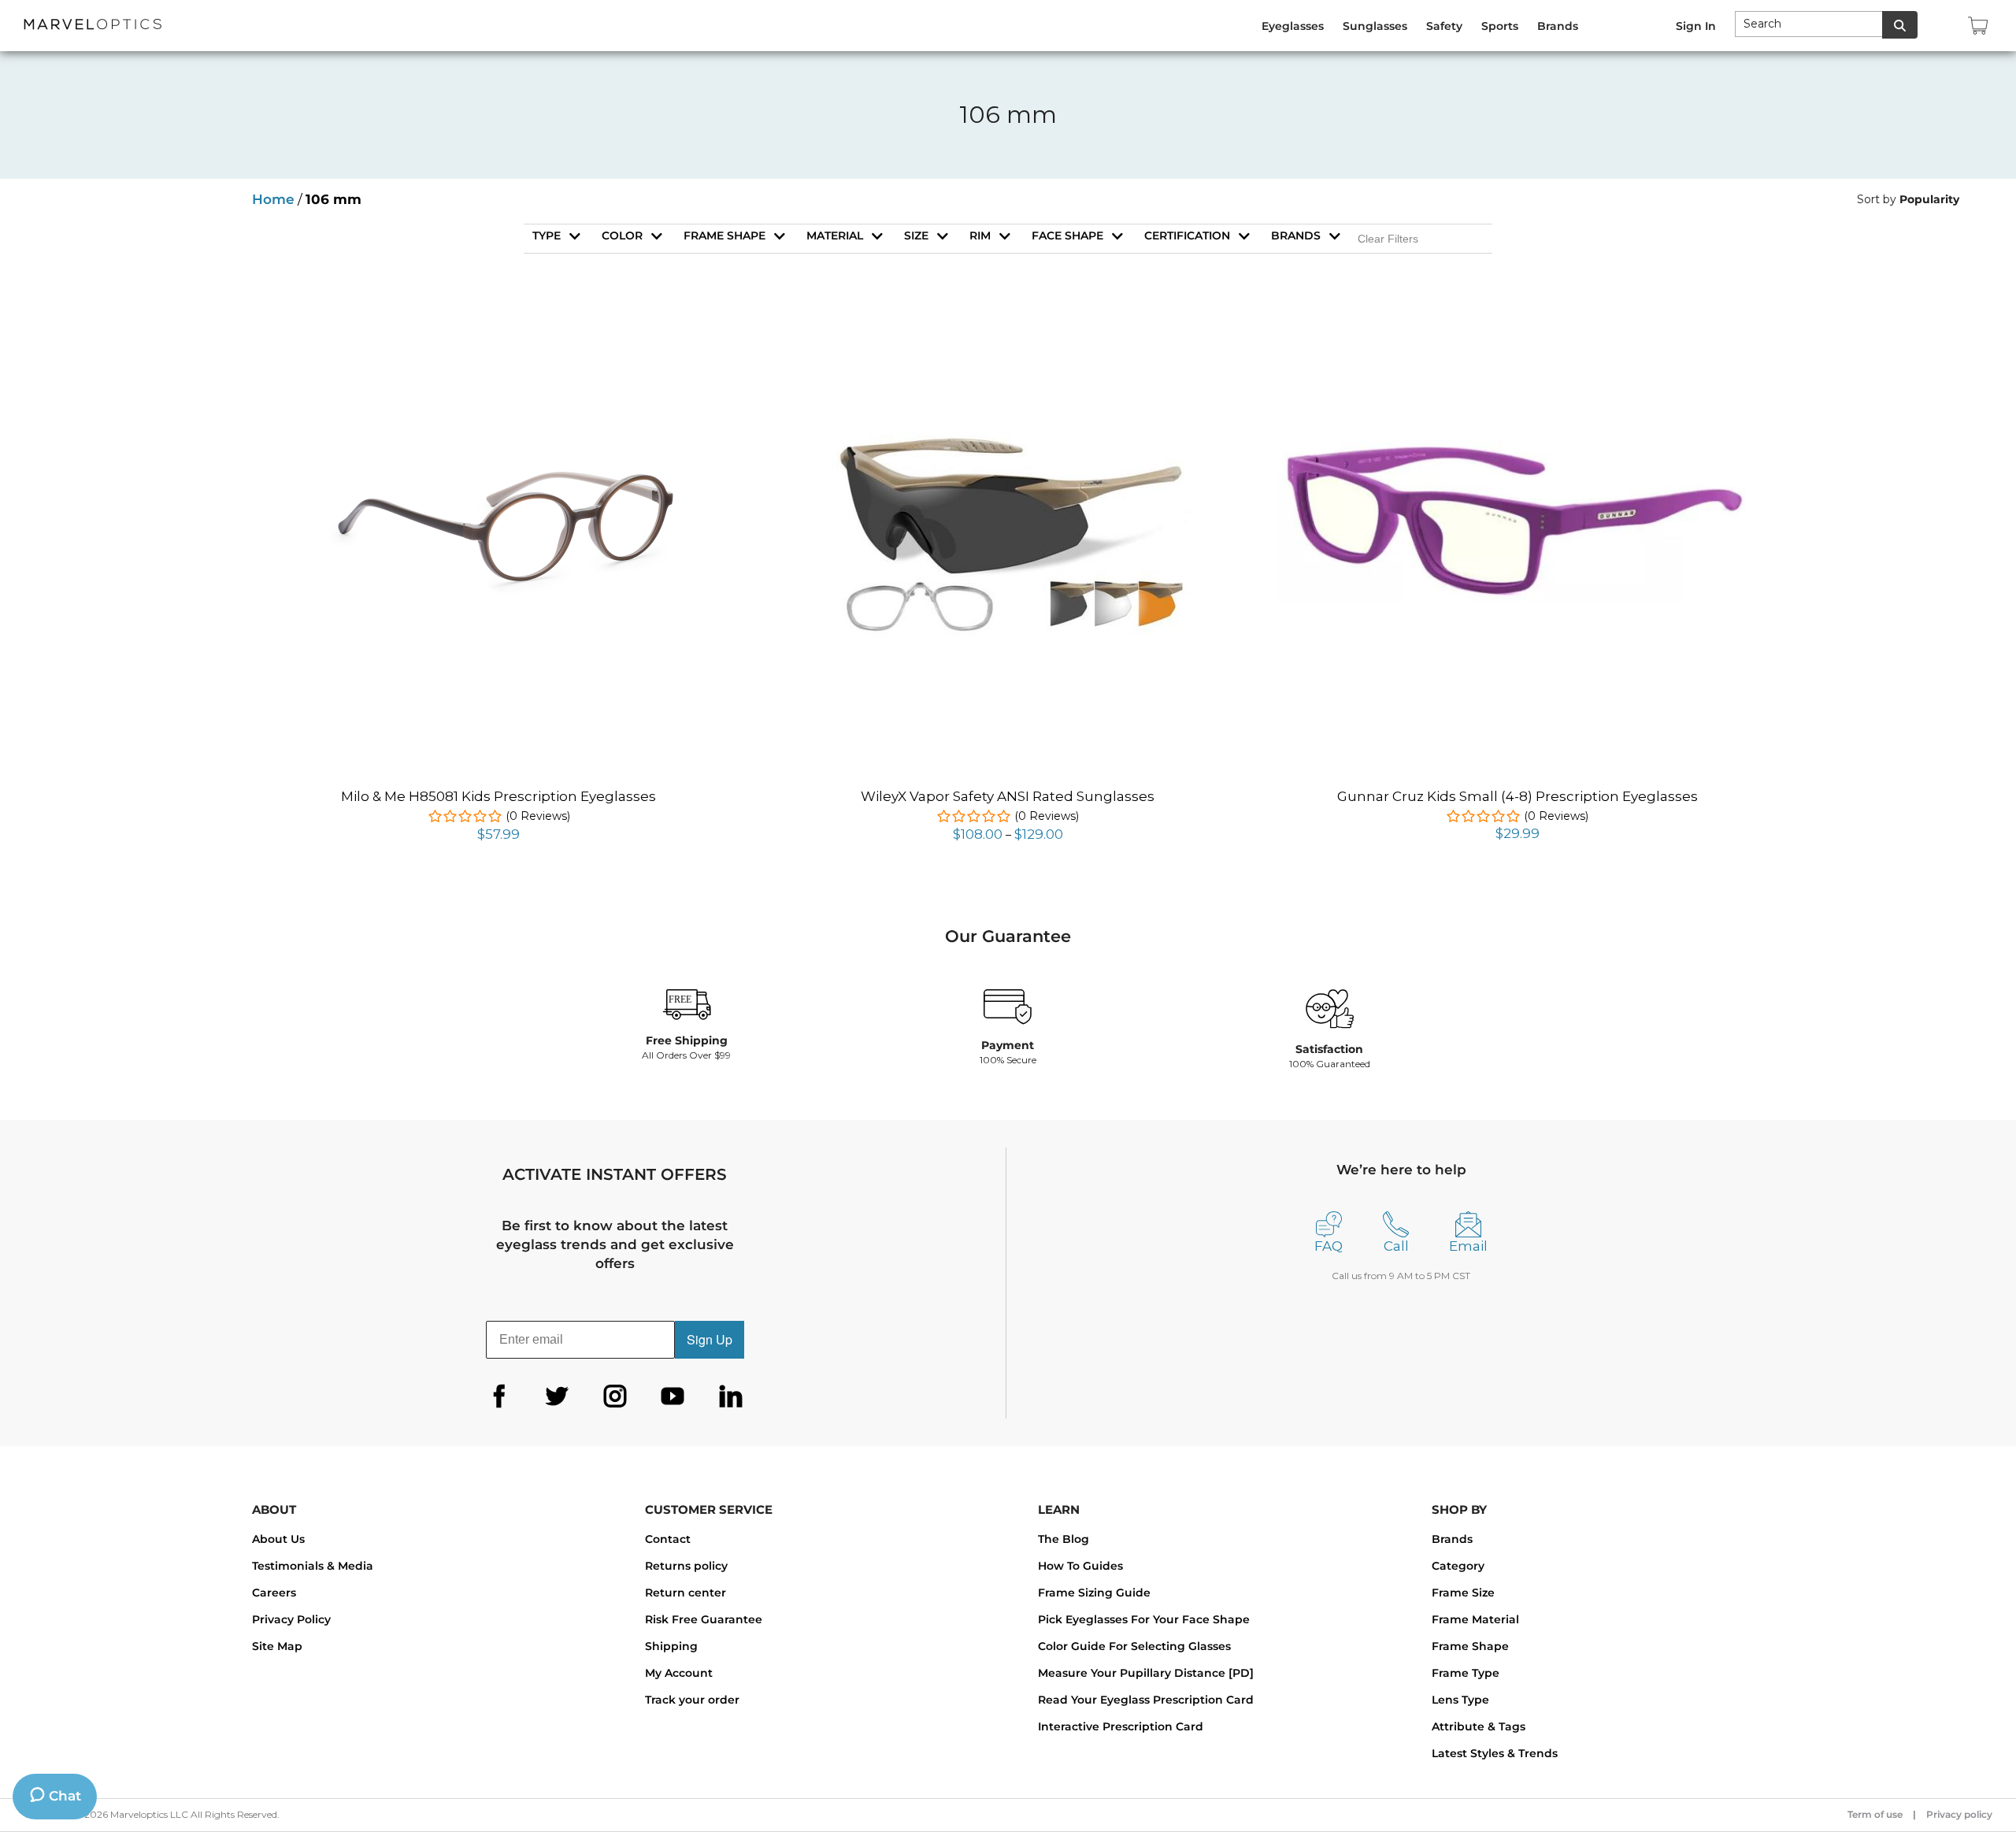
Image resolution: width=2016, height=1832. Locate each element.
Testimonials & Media (313, 1566)
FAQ (1329, 1246)
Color (622, 235)
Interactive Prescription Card (1121, 1726)
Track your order (692, 1700)
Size (916, 235)
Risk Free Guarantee (704, 1619)
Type (547, 235)
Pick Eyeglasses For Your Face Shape (1144, 1619)
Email (1468, 1246)
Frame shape (724, 235)
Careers (274, 1593)
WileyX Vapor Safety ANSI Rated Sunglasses (1008, 796)
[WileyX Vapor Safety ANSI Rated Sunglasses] (1008, 402)
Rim (980, 235)
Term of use (1875, 1814)
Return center (686, 1593)
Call (1396, 1246)
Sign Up (710, 1339)
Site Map (277, 1646)
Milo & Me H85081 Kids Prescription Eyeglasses (498, 796)
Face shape (1067, 235)
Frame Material (1475, 1619)
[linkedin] (731, 1396)
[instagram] (615, 1396)
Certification (1187, 235)
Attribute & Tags (1479, 1726)
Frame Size (1463, 1593)
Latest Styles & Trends (1495, 1753)
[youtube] (673, 1396)
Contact (668, 1539)
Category (1458, 1566)
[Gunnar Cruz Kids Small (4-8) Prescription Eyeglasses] (1517, 438)
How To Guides (1080, 1566)
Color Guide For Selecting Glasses (1134, 1646)
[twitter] (557, 1396)
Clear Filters (1388, 239)
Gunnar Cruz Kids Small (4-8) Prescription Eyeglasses (1518, 796)
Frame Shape (1470, 1646)
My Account (679, 1673)
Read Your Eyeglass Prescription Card (1146, 1700)
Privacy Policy (291, 1619)
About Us (278, 1539)
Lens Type (1460, 1700)
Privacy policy (1959, 1814)
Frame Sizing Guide (1094, 1593)
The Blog (1064, 1539)
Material (835, 235)
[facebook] (499, 1396)
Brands (1296, 235)
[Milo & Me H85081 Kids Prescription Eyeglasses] (498, 328)
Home (273, 199)
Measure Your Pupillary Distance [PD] (1146, 1673)
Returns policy (686, 1566)
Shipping (671, 1646)
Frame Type (1466, 1673)
